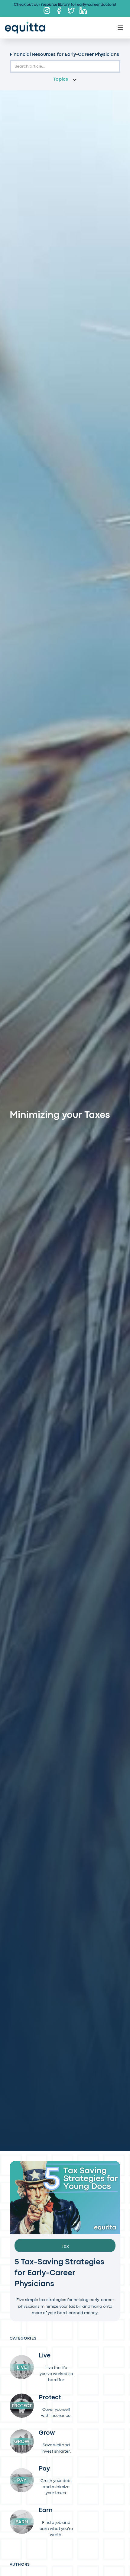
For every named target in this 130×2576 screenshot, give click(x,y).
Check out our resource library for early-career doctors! (65, 5)
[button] (65, 80)
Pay (44, 2469)
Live (45, 2356)
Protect (50, 2398)
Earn (46, 2511)
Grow (47, 2433)
